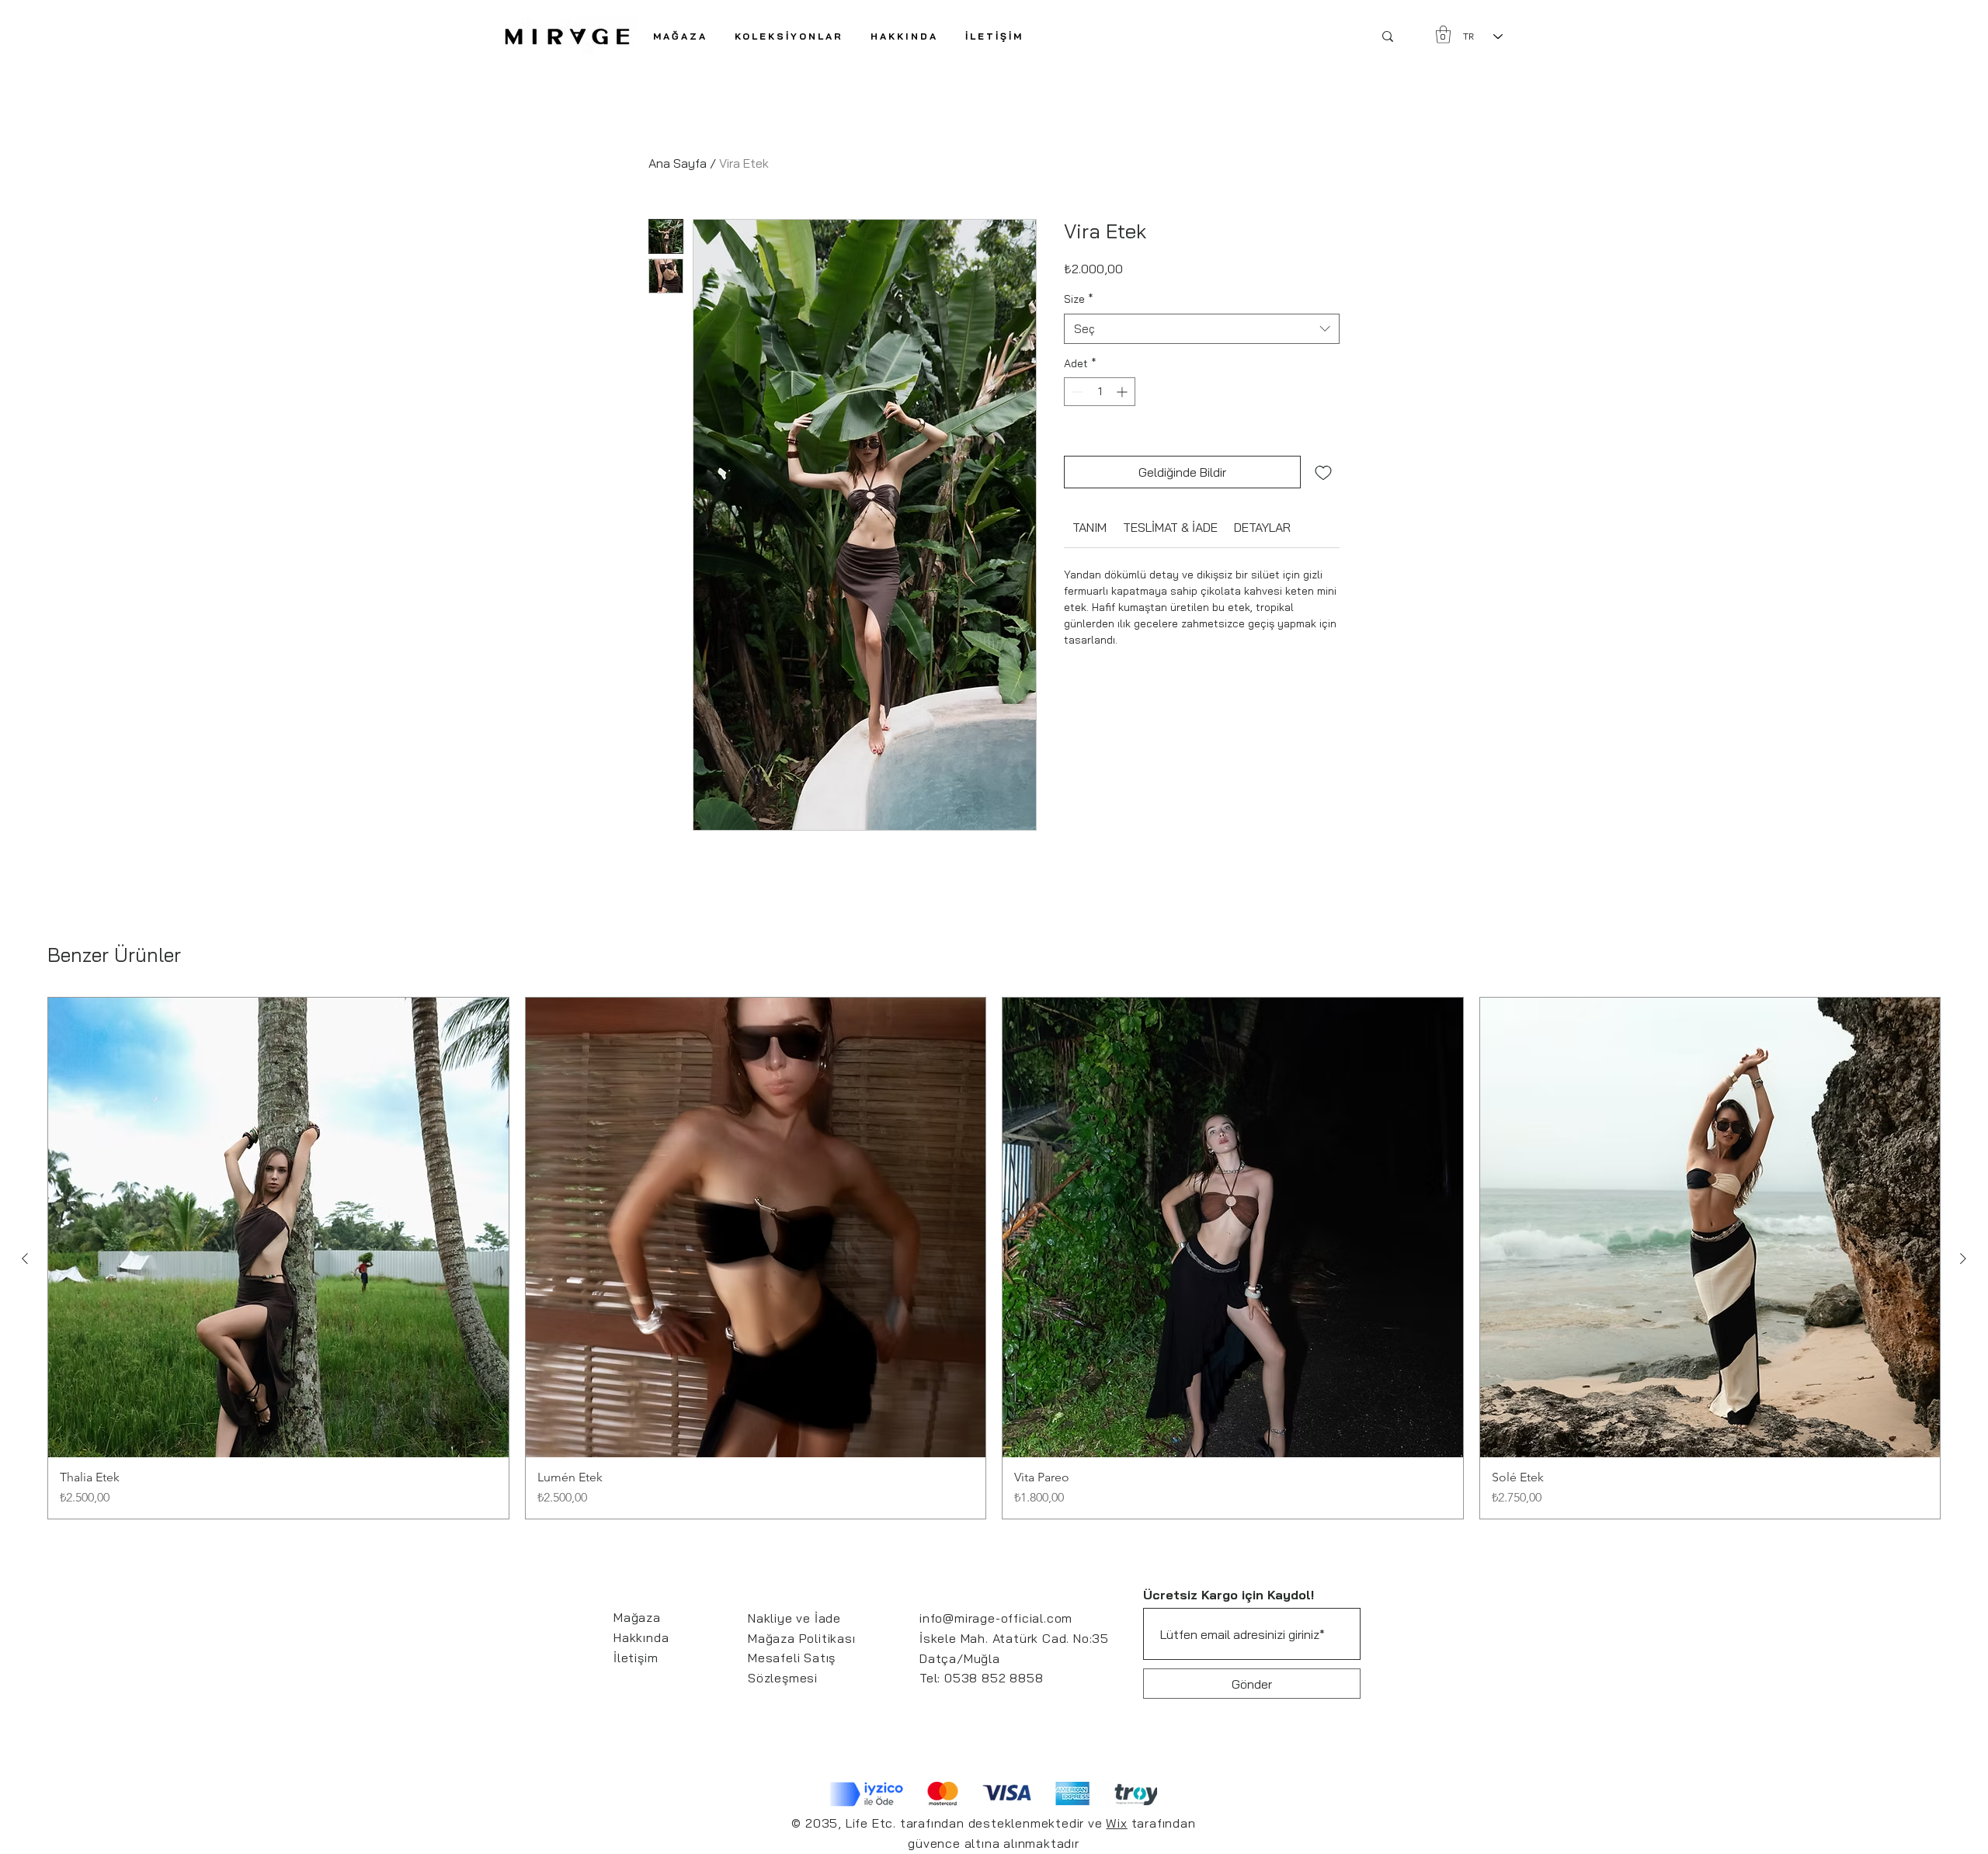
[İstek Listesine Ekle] (1323, 472)
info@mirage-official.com (996, 1618)
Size (1079, 299)
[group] (994, 1259)
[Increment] (1123, 392)
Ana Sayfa (678, 163)
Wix (1116, 1823)
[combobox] (1202, 329)
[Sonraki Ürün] (1963, 1259)
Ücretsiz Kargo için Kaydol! (1229, 1595)
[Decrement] (1076, 392)
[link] (1090, 527)
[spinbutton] (1100, 392)
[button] (789, 36)
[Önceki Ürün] (25, 1259)
